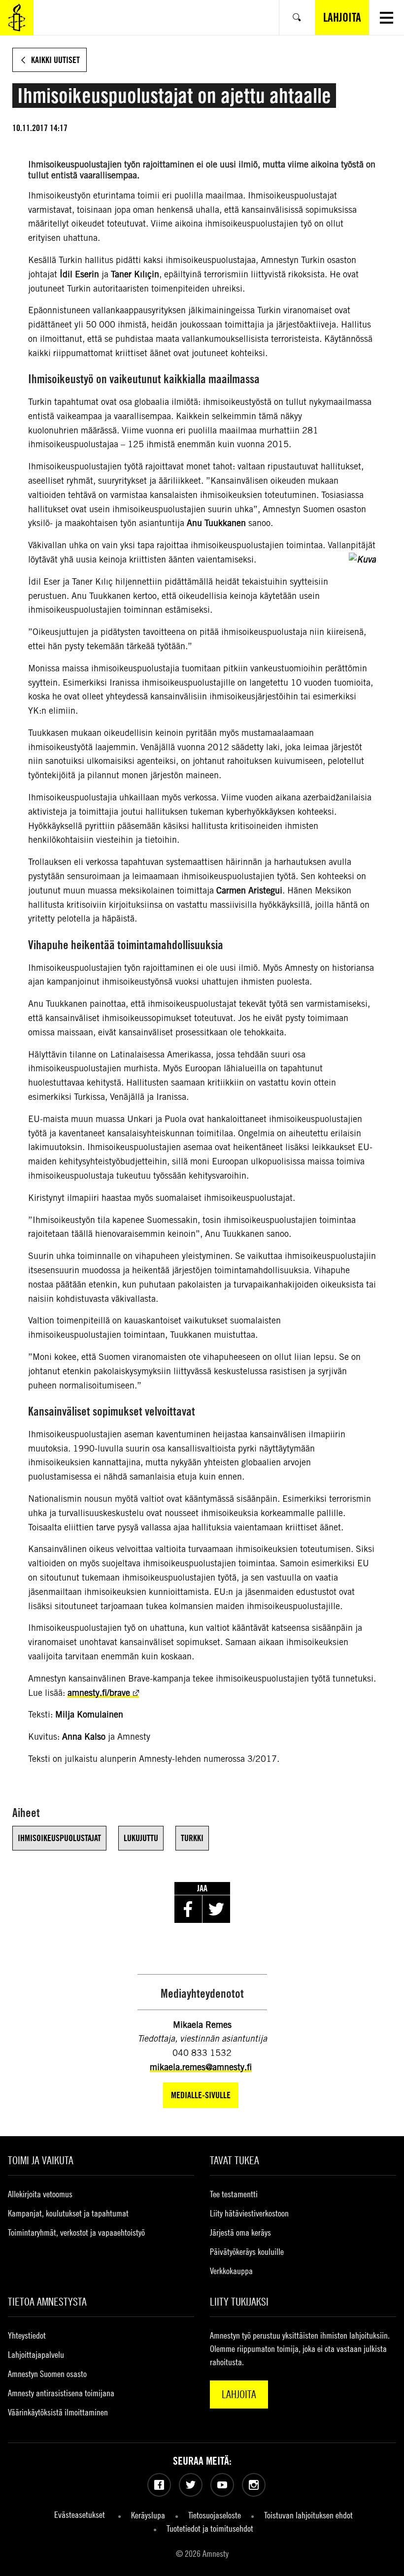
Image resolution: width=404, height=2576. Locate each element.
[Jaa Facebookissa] (188, 1909)
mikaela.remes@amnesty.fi (201, 2067)
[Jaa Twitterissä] (216, 1909)
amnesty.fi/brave (99, 1693)
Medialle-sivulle (201, 2095)
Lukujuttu (141, 1838)
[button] (387, 17)
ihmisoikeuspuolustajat (59, 1838)
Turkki (192, 1838)
